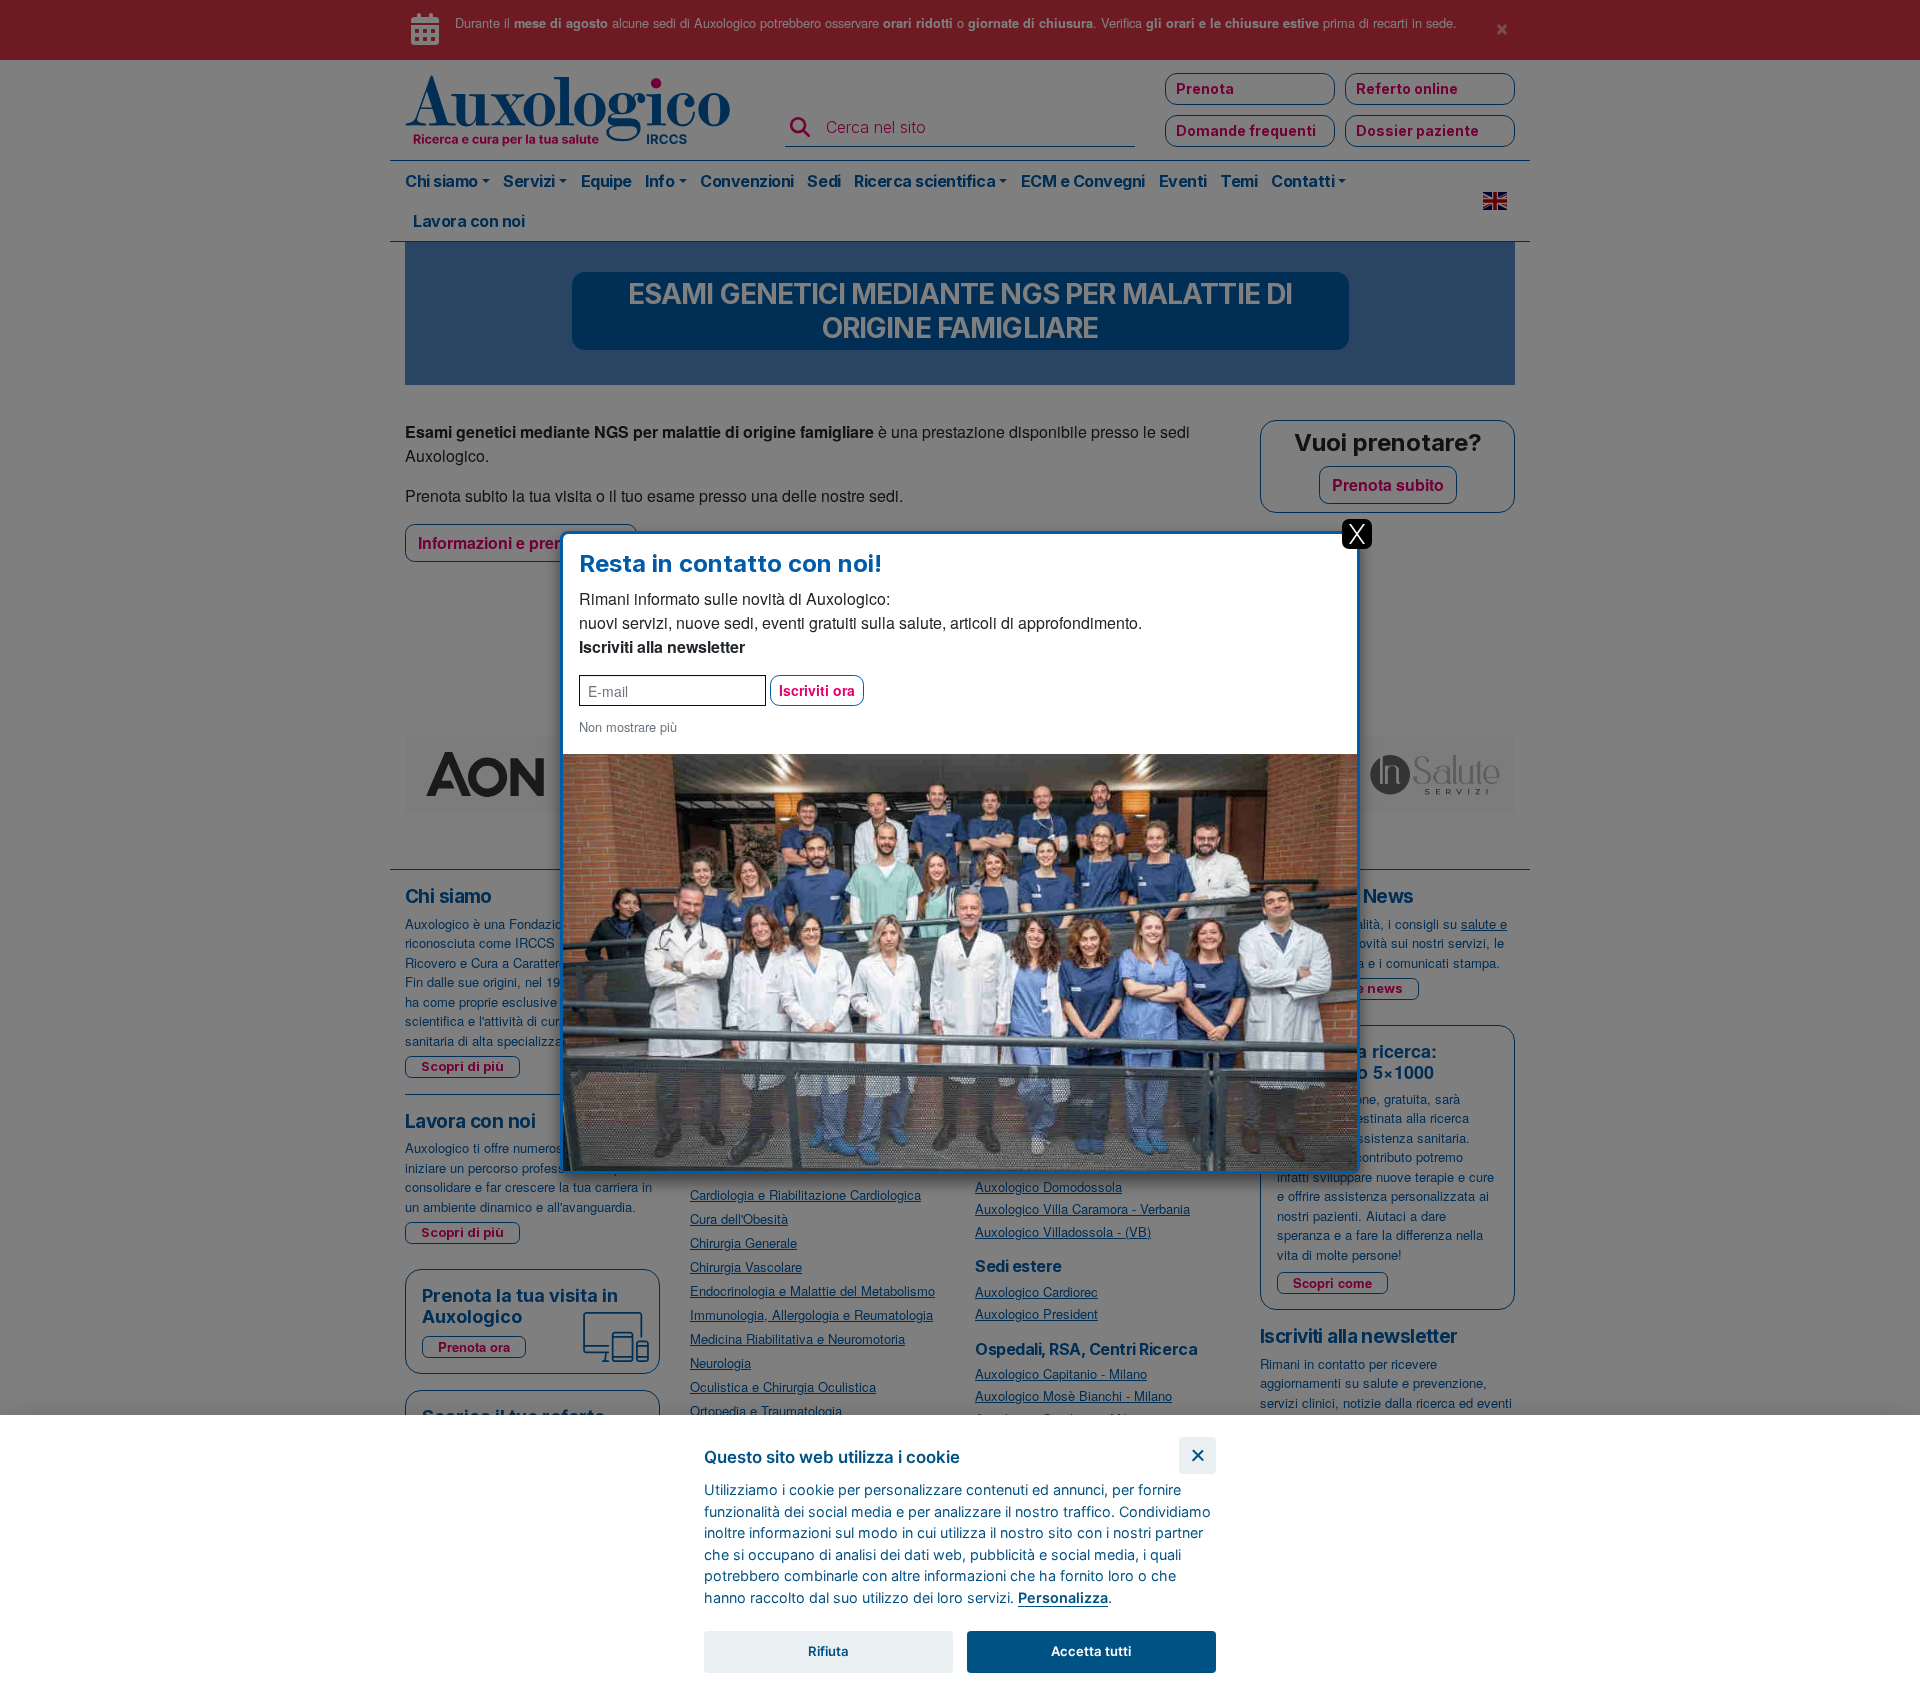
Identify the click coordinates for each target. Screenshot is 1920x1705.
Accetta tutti (1091, 1651)
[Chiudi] (1197, 1455)
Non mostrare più (628, 726)
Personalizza (1063, 1597)
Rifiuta (828, 1651)
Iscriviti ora (817, 690)
